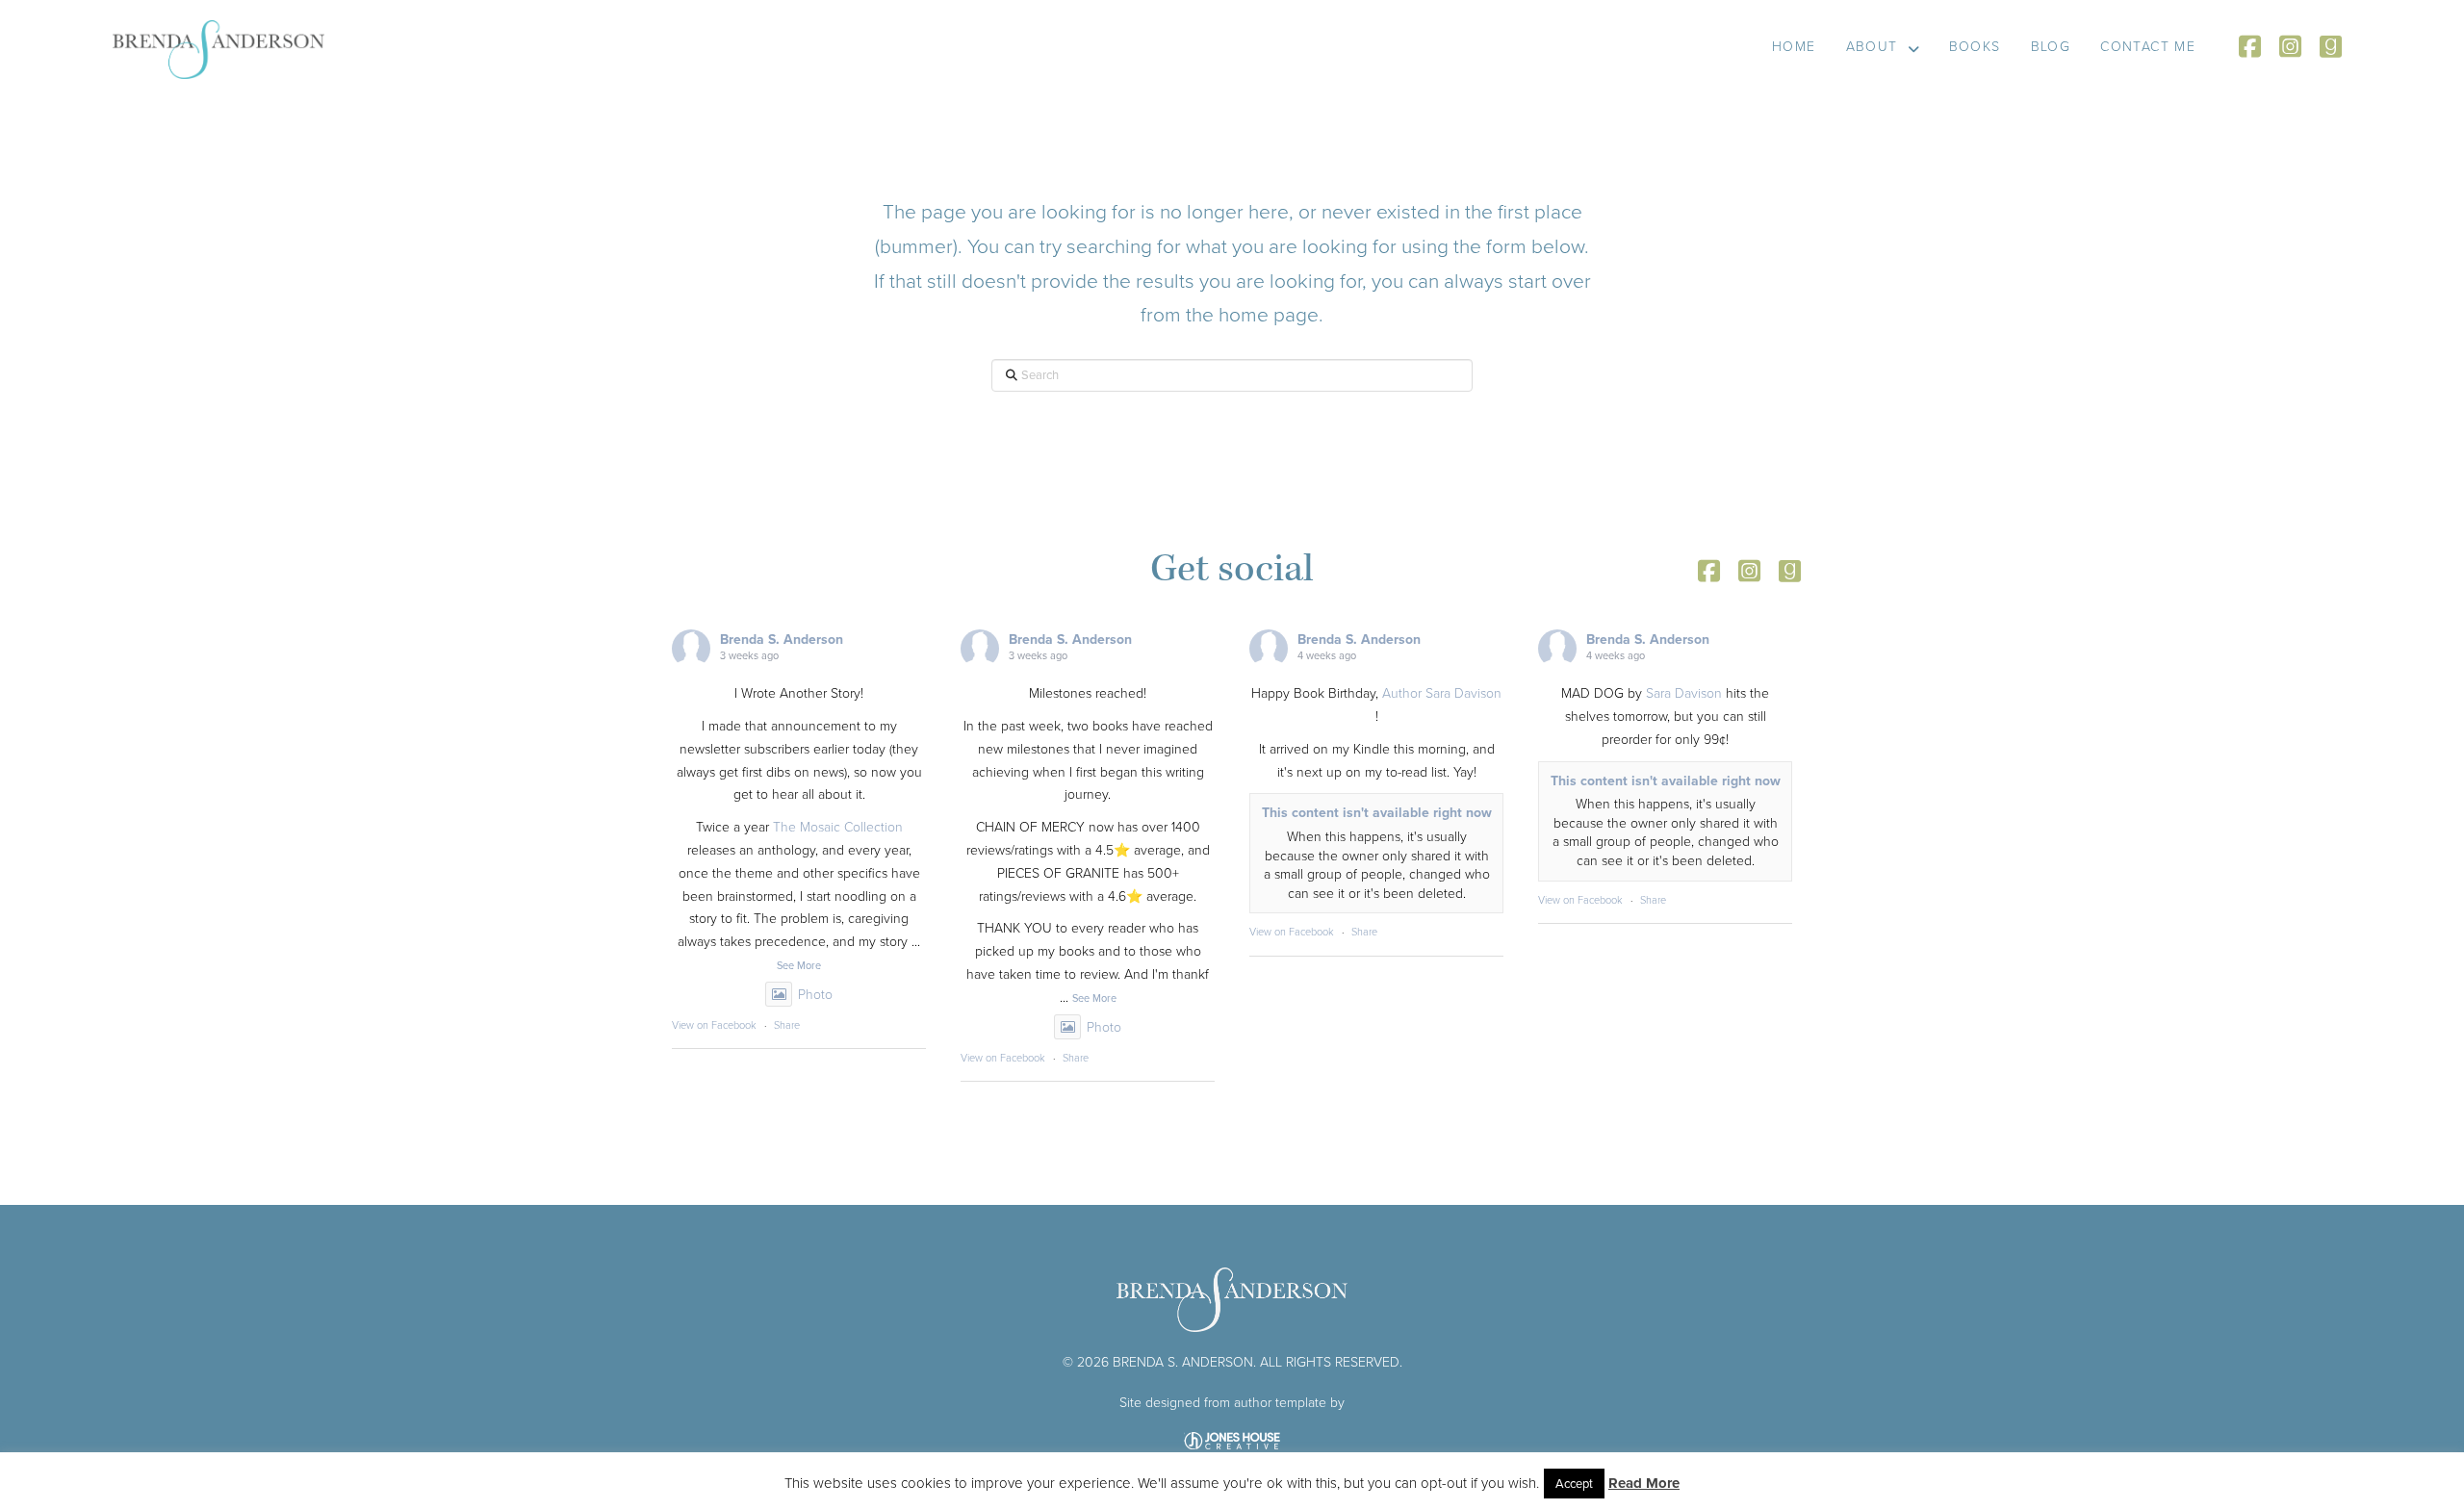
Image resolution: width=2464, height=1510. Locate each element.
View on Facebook (714, 1025)
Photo (815, 995)
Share (787, 1025)
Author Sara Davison (1442, 693)
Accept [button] (1574, 1484)
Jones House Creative (1232, 1441)
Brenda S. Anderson (782, 640)
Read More (1644, 1483)
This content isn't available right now (1377, 813)
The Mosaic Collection (838, 827)
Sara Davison (1684, 693)
